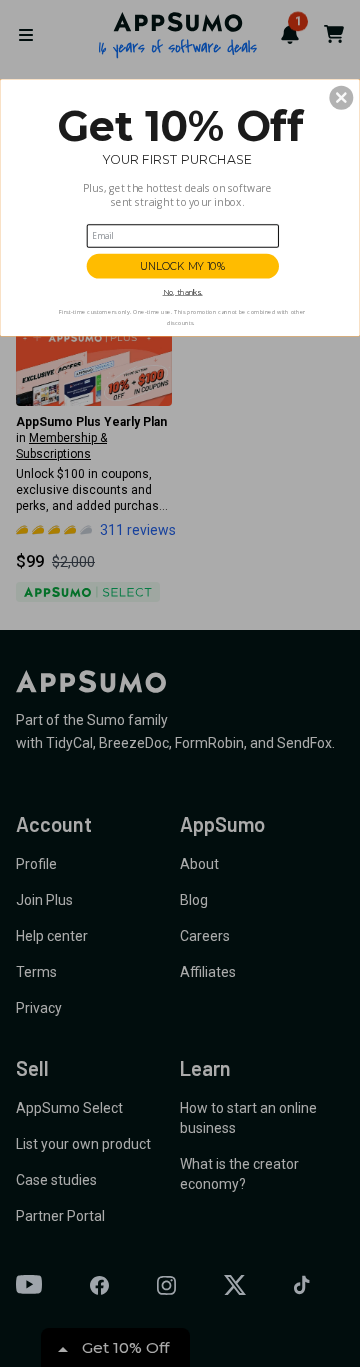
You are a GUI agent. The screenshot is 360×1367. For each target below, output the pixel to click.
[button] (341, 98)
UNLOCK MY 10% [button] (183, 266)
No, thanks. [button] (183, 292)
